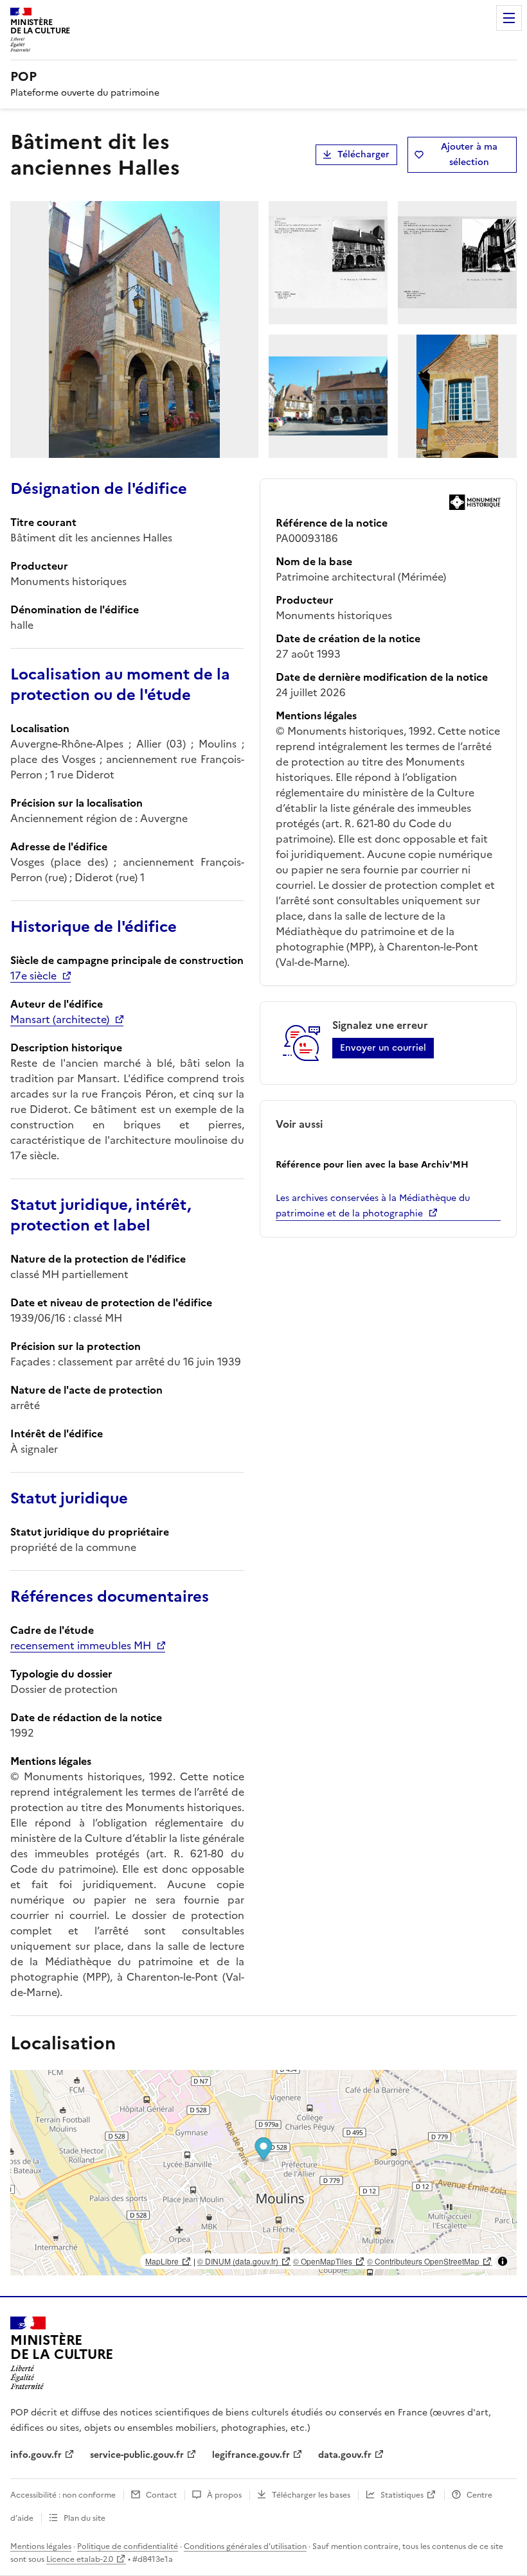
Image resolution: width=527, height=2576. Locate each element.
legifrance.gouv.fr (251, 2455)
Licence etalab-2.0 (80, 2559)
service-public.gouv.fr (137, 2455)
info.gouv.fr (36, 2455)
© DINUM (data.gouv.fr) (238, 2261)
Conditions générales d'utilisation (245, 2546)
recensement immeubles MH (81, 1645)
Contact (161, 2495)
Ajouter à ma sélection (469, 154)
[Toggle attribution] (503, 2261)
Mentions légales (41, 2546)
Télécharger (363, 154)
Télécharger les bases (311, 2495)
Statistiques (402, 2495)
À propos (224, 2495)
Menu (509, 18)
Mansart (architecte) (60, 1019)
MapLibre (162, 2261)
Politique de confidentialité (128, 2546)
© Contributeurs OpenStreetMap (423, 2261)
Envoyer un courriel (383, 1048)
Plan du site (85, 2518)
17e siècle (33, 976)
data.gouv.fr (345, 2455)
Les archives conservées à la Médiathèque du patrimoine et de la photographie (373, 1206)
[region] (263, 2173)
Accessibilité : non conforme (63, 2495)
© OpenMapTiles (323, 2261)
